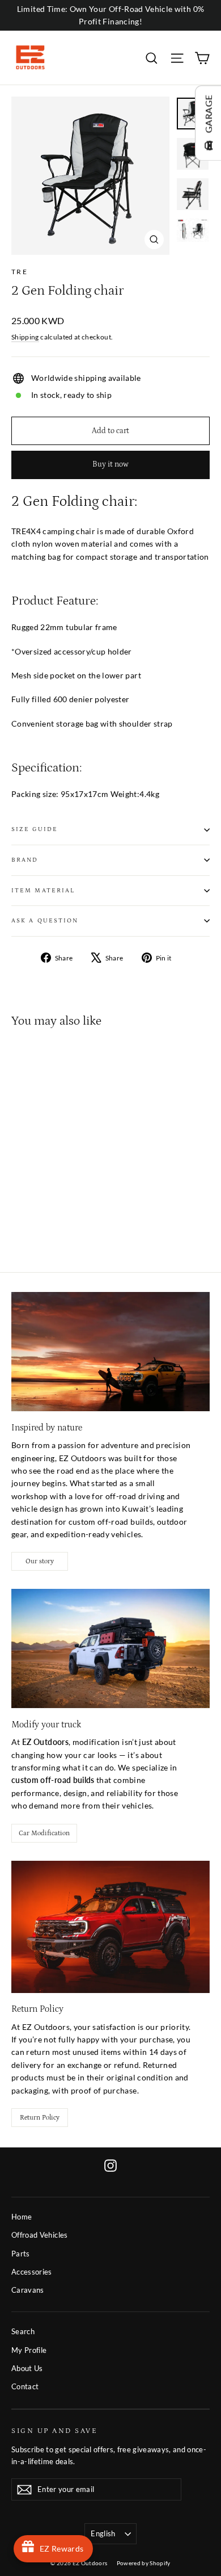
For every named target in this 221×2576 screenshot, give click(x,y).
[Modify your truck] (110, 1648)
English (103, 2533)
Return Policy (40, 2118)
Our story (40, 1561)
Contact (25, 2386)
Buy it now (110, 464)
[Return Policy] (110, 1927)
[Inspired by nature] (110, 1352)
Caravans (28, 2290)
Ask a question (45, 921)
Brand (25, 860)
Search (23, 2331)
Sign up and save (54, 2431)
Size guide (35, 829)
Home (22, 2217)
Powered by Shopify (144, 2563)
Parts (21, 2254)
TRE (20, 272)
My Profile (29, 2350)
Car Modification (44, 1833)
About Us (27, 2368)
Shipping (25, 337)
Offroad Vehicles (40, 2235)
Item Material (43, 891)
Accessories (32, 2272)
